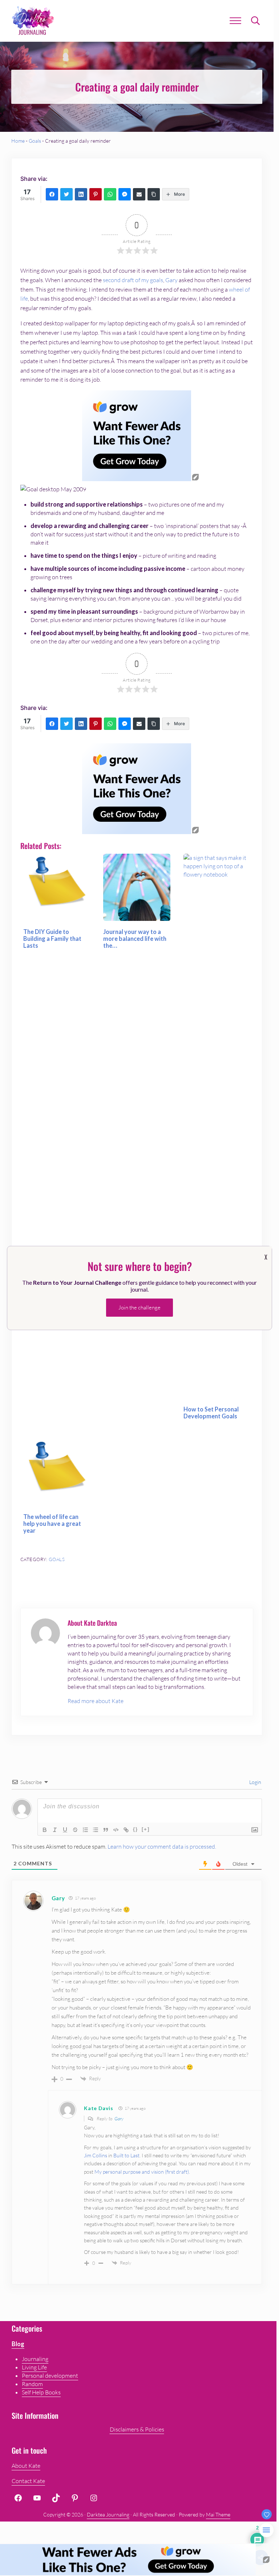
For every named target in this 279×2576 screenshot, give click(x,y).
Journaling (35, 2359)
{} (136, 1829)
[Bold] (45, 1830)
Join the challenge (139, 1307)
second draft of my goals (133, 280)
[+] (146, 1829)
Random (32, 2384)
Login (255, 1782)
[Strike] (75, 1830)
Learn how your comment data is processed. (162, 1846)
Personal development (50, 2376)
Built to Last (126, 2155)
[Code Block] (116, 1830)
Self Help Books (41, 2392)
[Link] (126, 1830)
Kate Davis (98, 2108)
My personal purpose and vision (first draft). (142, 2172)
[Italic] (55, 1830)
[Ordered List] (85, 1830)
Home (18, 141)
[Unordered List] (96, 1830)
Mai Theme (218, 2514)
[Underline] (65, 1830)
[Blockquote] (106, 1830)
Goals (35, 141)
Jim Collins (96, 2155)
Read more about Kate (96, 1701)
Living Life (34, 2367)
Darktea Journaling (108, 2514)
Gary (171, 280)
